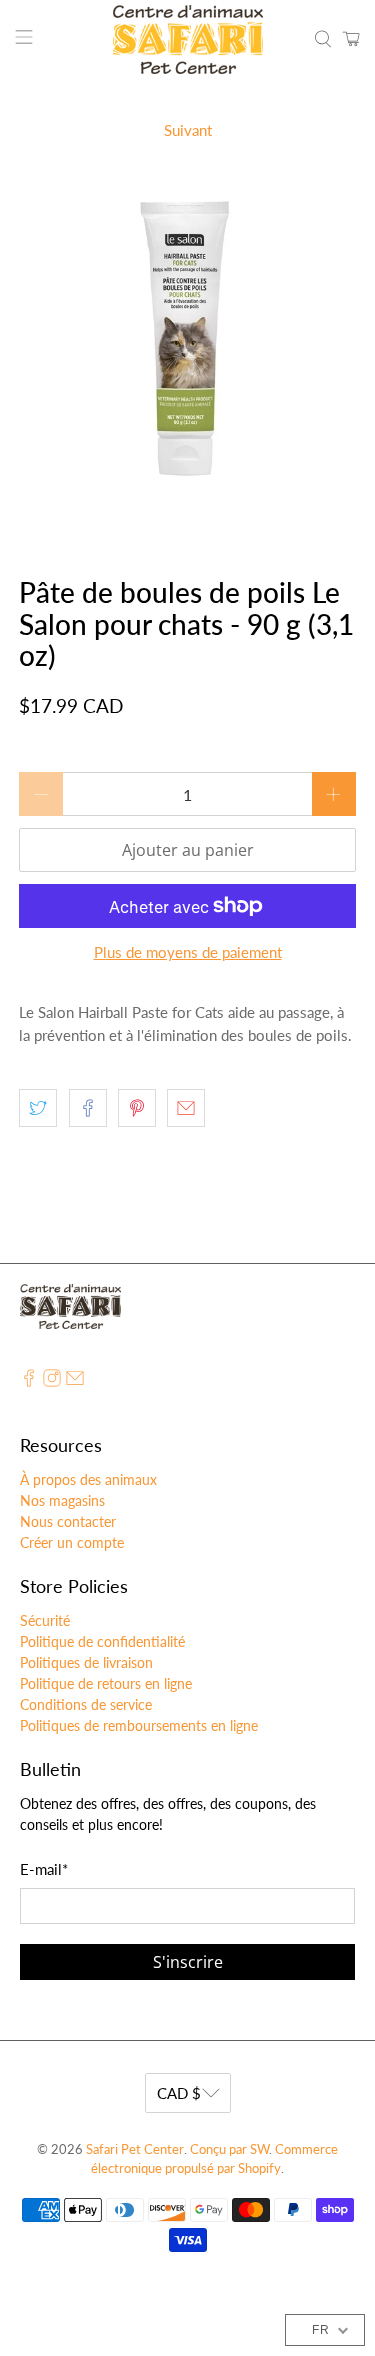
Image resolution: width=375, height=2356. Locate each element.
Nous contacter (68, 1521)
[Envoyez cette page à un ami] (186, 1108)
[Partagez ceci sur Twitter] (38, 1108)
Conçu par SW (229, 2149)
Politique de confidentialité (102, 1641)
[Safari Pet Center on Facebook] (29, 1381)
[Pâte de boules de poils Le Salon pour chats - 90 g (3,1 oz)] (187, 349)
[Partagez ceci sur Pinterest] (137, 1108)
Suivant (188, 130)
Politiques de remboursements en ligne (139, 1725)
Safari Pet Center (135, 2149)
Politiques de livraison (86, 1662)
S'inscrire (188, 1962)
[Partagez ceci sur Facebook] (88, 1108)
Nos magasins (62, 1500)
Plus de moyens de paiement (188, 952)
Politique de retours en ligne (106, 1683)
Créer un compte (72, 1542)
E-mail (44, 1869)
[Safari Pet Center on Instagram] (52, 1381)
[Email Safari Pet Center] (75, 1381)
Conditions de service (86, 1704)
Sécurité (45, 1620)
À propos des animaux (88, 1479)
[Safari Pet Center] (188, 39)
